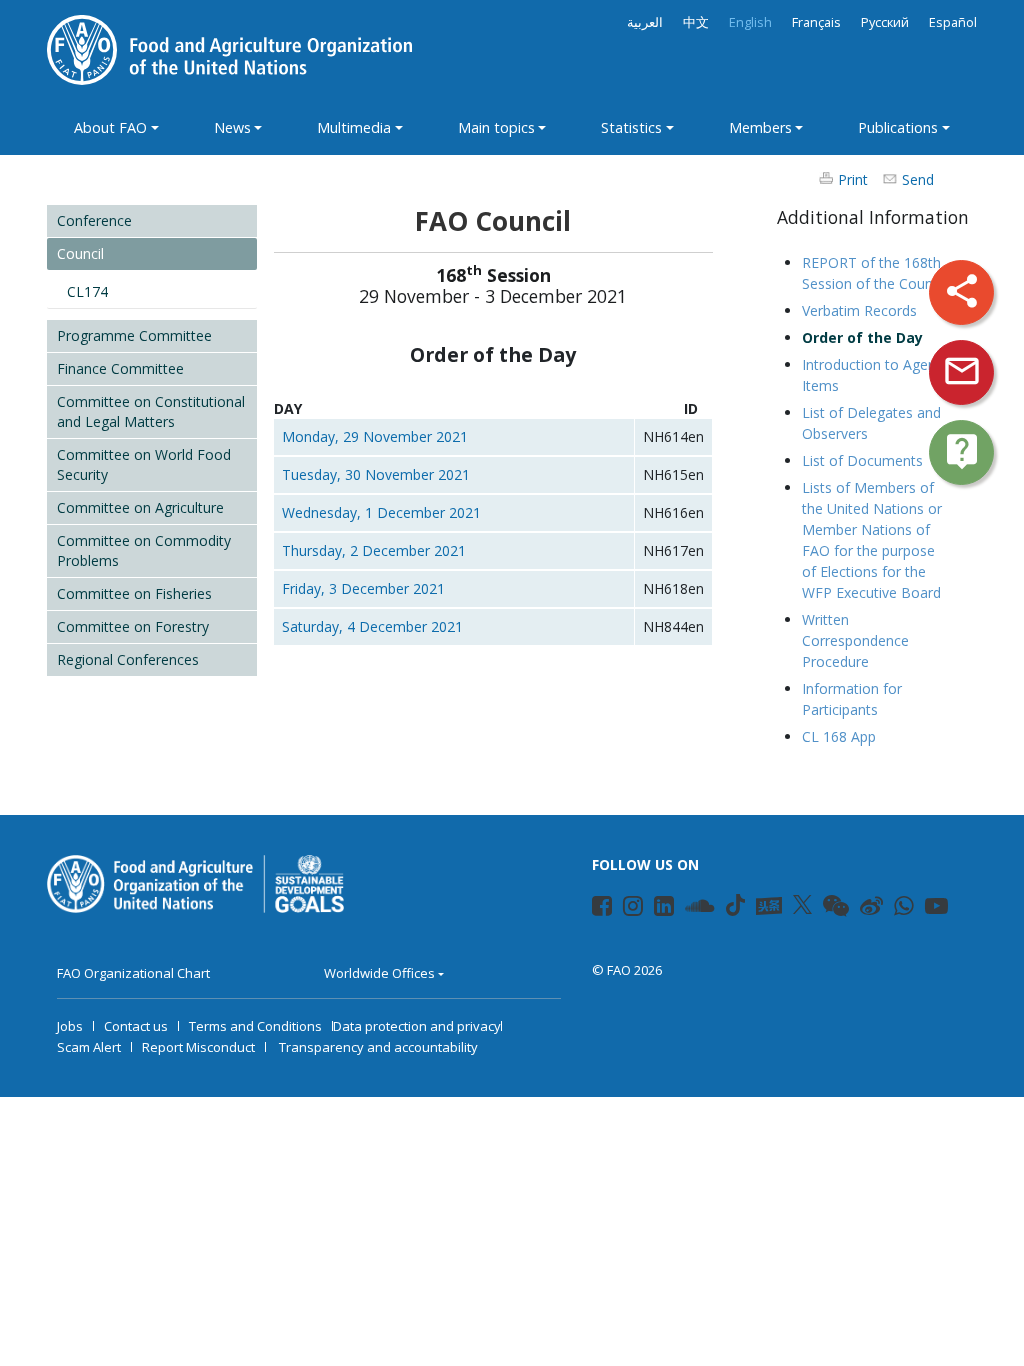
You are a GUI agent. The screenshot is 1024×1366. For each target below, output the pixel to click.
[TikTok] (735, 905)
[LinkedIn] (655, 909)
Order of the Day (862, 337)
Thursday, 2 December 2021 (374, 550)
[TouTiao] (769, 906)
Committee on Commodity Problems (144, 550)
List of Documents (862, 460)
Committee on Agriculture (140, 507)
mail (962, 371)
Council (80, 253)
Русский (885, 22)
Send (918, 179)
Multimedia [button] (354, 127)
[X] (802, 905)
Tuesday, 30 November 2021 (376, 474)
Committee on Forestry (133, 626)
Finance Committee (120, 368)
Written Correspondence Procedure (855, 640)
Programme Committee (134, 335)
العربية (645, 22)
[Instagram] (624, 909)
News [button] (232, 127)
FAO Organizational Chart (133, 973)
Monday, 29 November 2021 (375, 436)
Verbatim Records (859, 310)
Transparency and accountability (378, 1047)
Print (853, 179)
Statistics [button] (631, 127)
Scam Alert (89, 1047)
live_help (962, 451)
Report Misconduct (198, 1047)
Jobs (70, 1026)
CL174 (87, 291)
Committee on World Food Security (144, 464)
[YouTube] (926, 909)
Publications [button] (898, 127)
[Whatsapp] (895, 909)
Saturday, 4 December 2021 (372, 626)
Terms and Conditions (255, 1026)
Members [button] (760, 127)
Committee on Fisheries (134, 593)
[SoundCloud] (687, 909)
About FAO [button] (110, 127)
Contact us (136, 1026)
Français (816, 22)
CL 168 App (839, 736)
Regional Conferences (128, 659)
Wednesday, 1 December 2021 (381, 512)
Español (953, 22)
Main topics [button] (496, 127)
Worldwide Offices (379, 973)
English (750, 22)
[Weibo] (861, 909)
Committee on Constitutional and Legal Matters (151, 411)
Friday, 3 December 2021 (363, 588)
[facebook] (593, 909)
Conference (94, 220)
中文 (696, 22)
